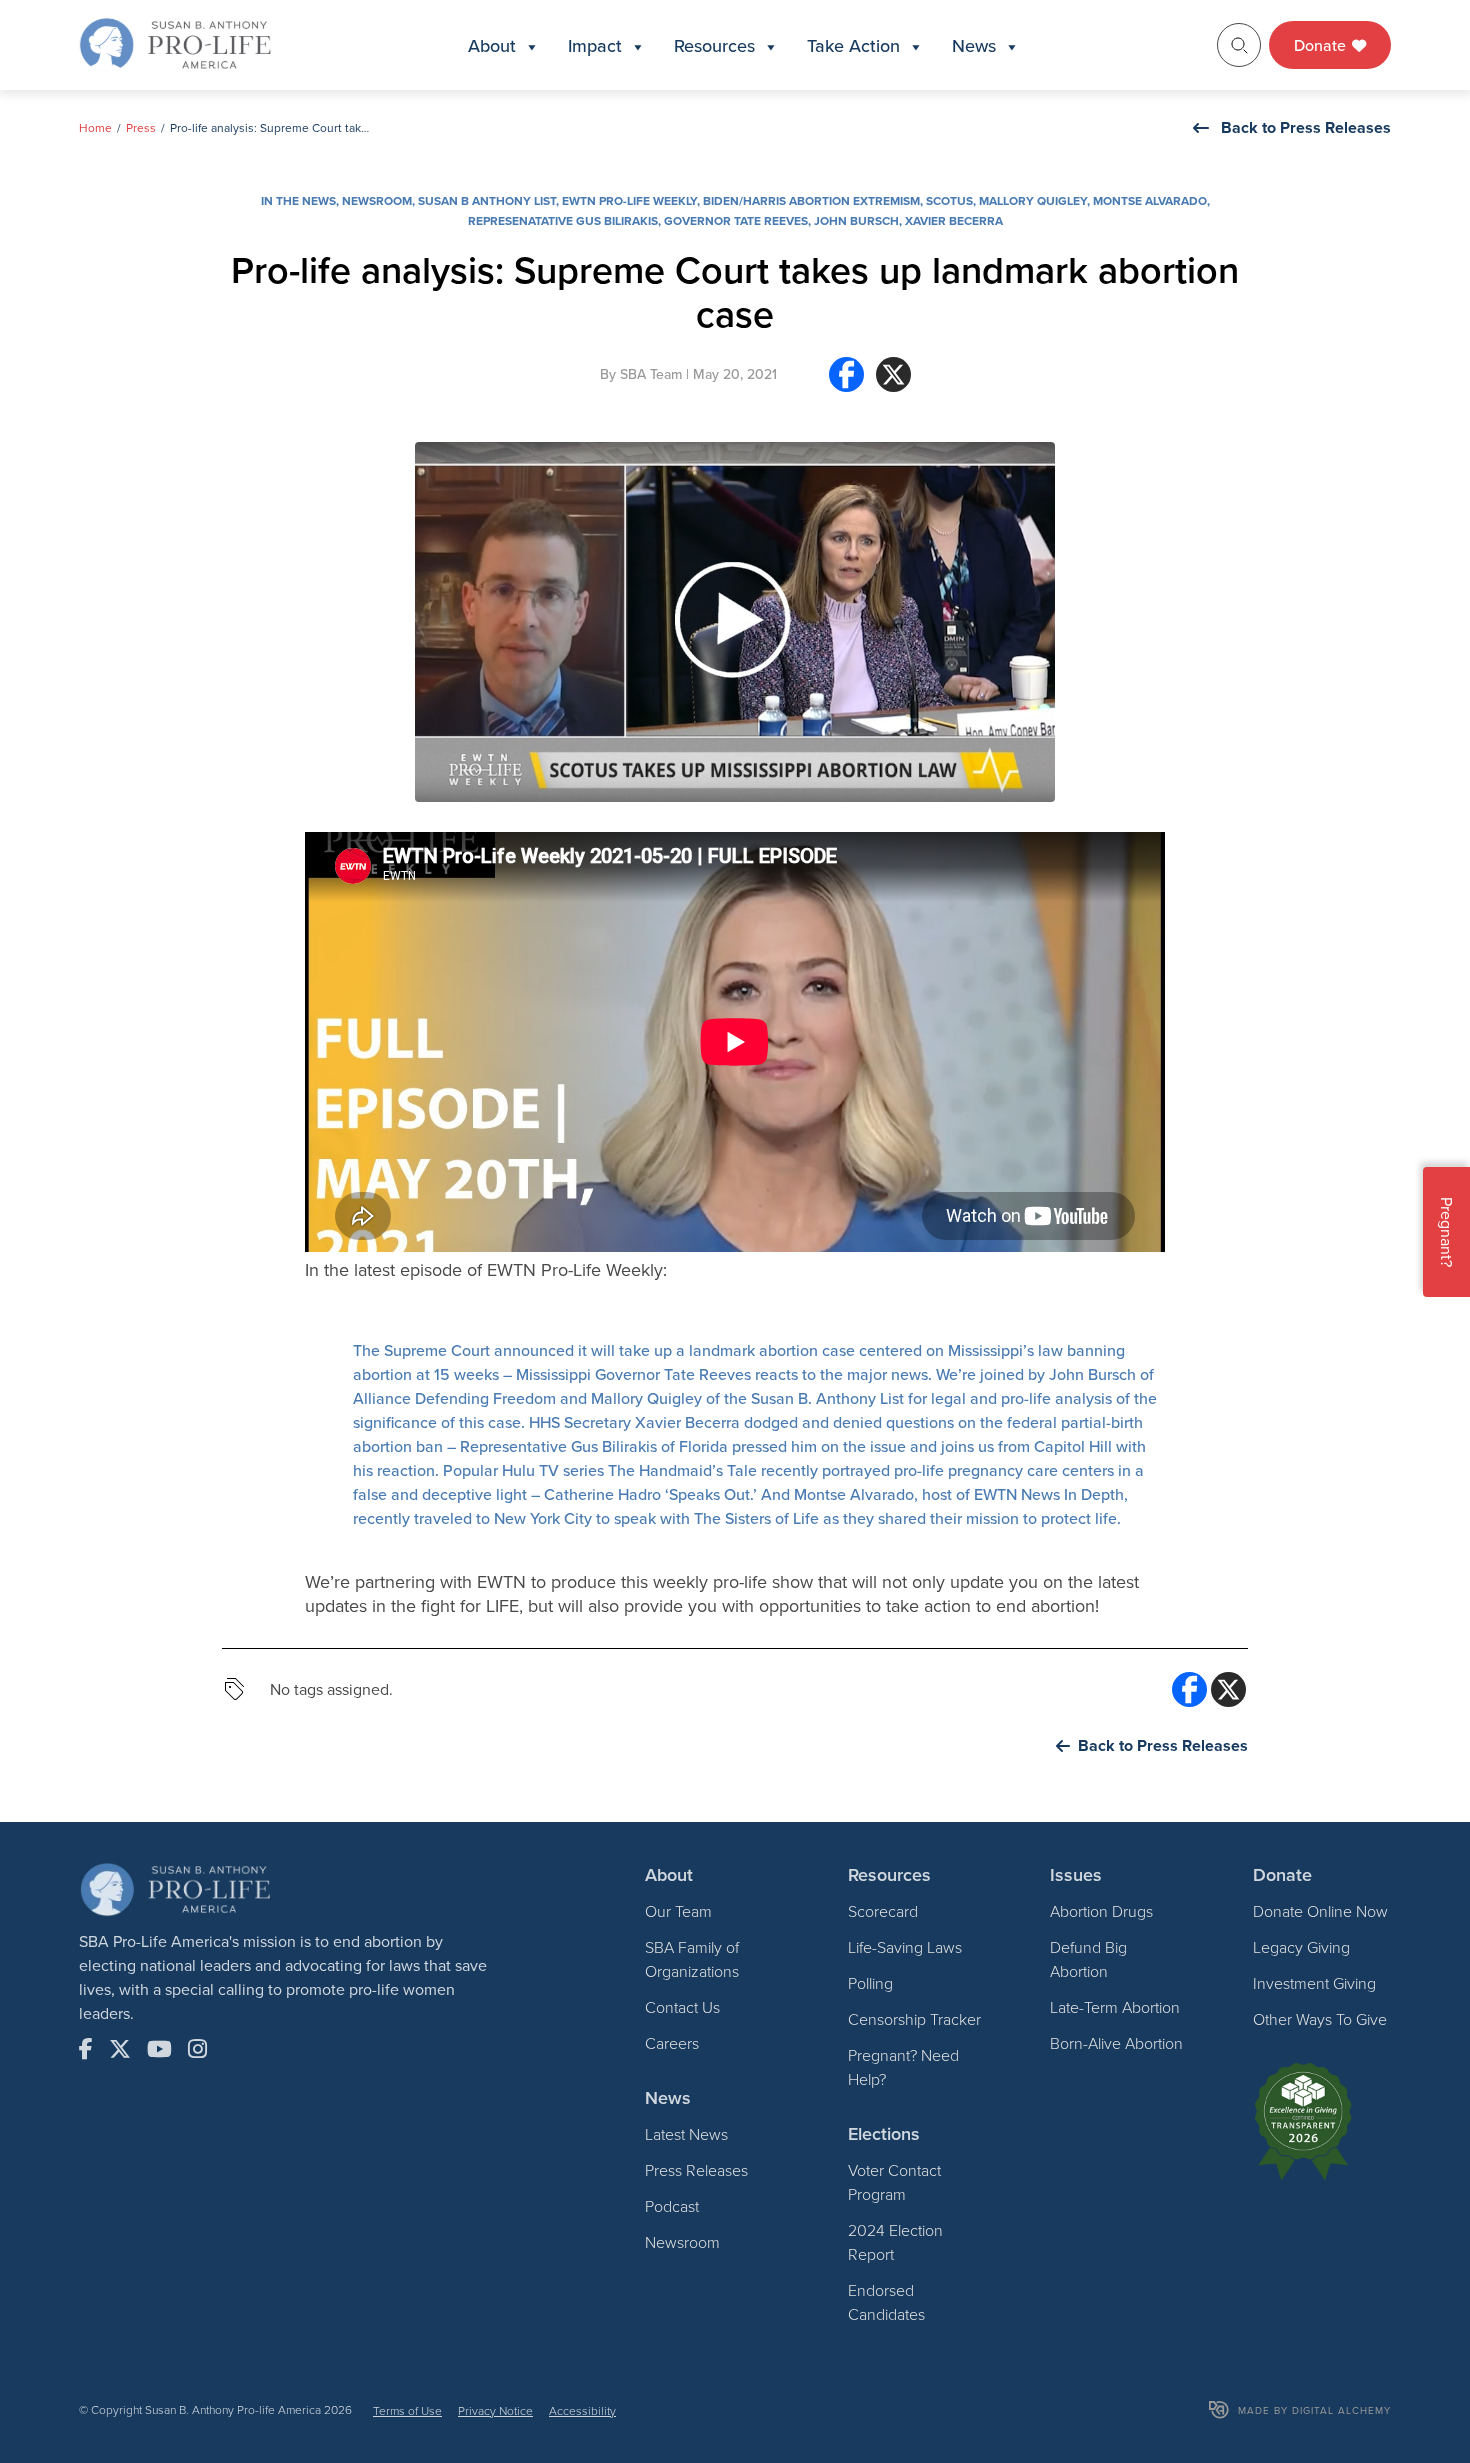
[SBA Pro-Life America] (175, 43)
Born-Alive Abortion (1116, 2043)
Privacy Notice (495, 2410)
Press (141, 127)
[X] (893, 382)
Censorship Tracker (914, 2019)
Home (95, 127)
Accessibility (582, 2410)
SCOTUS (949, 200)
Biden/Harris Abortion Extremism (811, 200)
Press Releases (696, 2170)
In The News (298, 200)
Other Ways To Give (1320, 2019)
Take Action (853, 45)
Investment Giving (1314, 1983)
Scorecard (883, 1911)
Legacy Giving (1301, 1947)
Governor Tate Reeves (736, 220)
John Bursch (856, 220)
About (492, 45)
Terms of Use (407, 2410)
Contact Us (682, 2007)
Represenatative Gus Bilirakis (563, 220)
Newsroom (377, 200)
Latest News (686, 2134)
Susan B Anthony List (487, 200)
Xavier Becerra (954, 220)
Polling (870, 1983)
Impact (595, 45)
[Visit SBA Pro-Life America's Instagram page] (197, 2049)
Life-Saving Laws (905, 1947)
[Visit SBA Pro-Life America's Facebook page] (86, 2049)
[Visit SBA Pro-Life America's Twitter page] (120, 2049)
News (974, 45)
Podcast (672, 2206)
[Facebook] (846, 382)
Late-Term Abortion (1115, 2007)
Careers (672, 2043)
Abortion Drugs (1101, 1911)
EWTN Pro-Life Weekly (629, 200)
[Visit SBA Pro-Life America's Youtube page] (159, 2049)
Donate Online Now (1320, 1911)
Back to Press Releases (1306, 127)
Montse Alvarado (1150, 200)
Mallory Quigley (1033, 200)
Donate (1322, 45)
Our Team (678, 1911)
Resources (714, 45)
